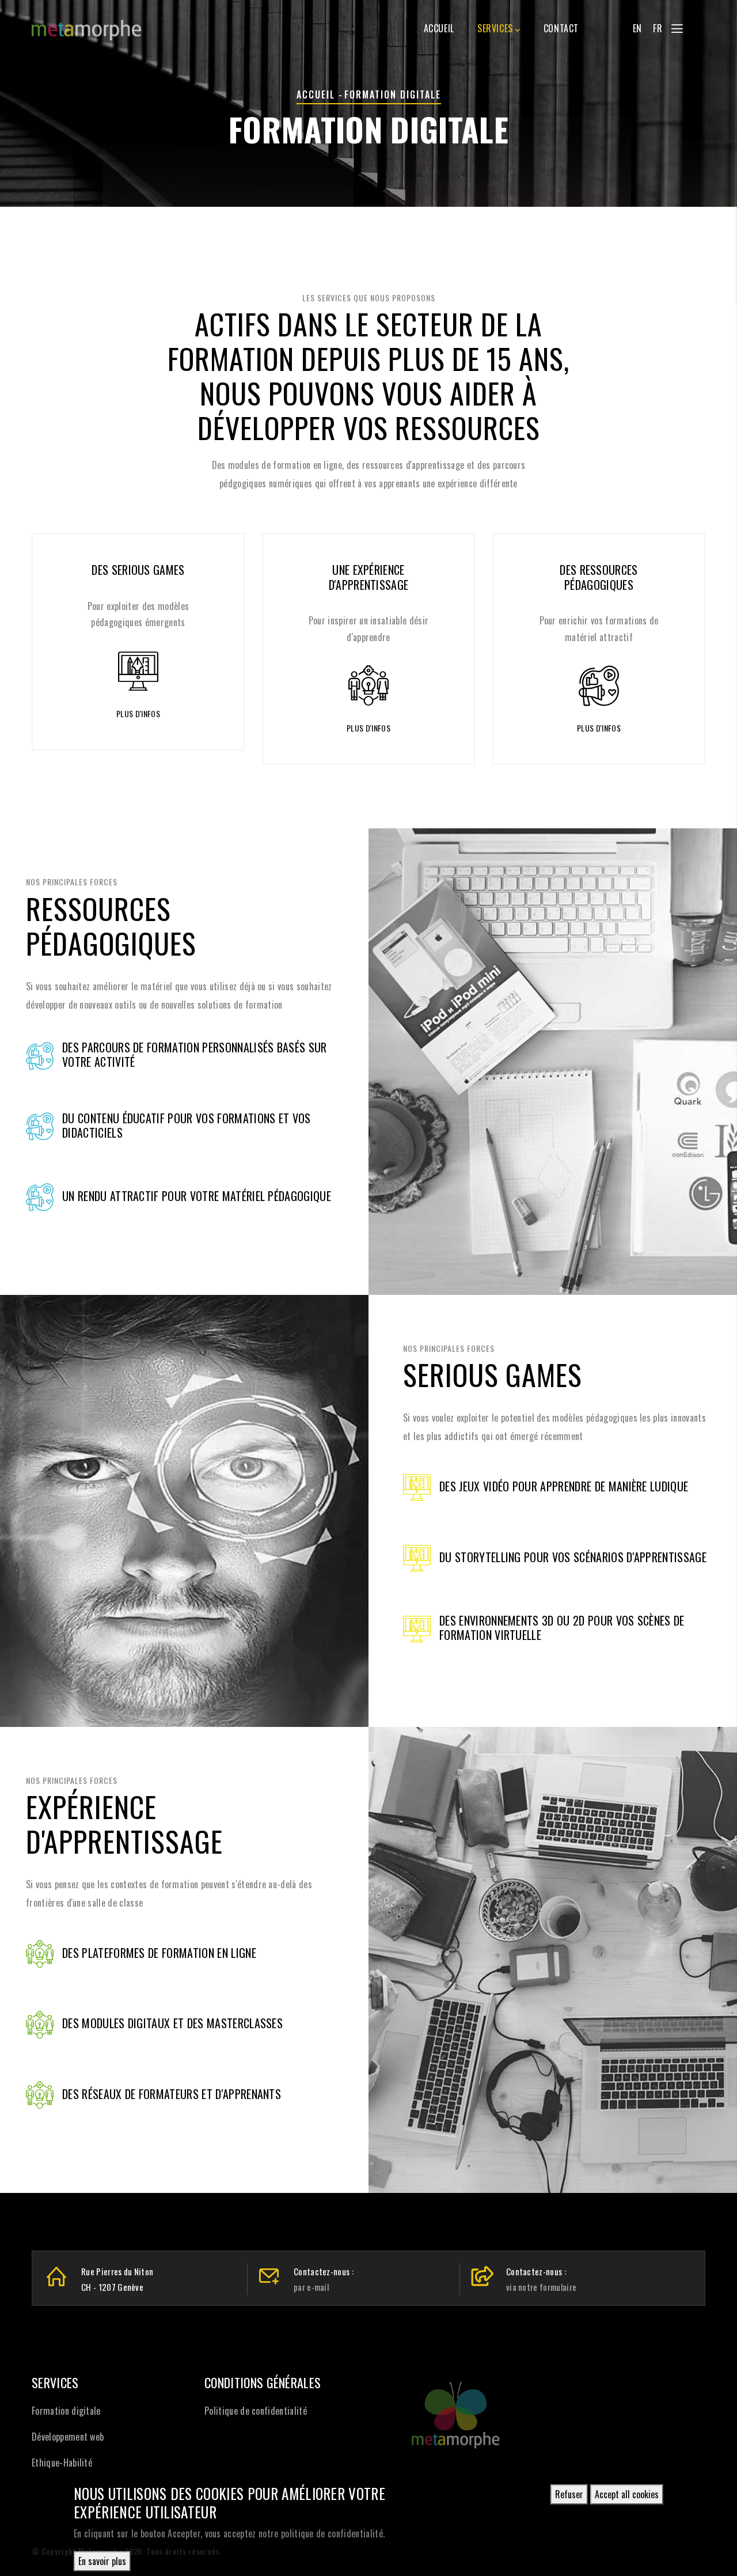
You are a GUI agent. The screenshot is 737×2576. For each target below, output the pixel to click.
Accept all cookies (627, 2494)
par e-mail (311, 2287)
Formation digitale (66, 2411)
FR (658, 28)
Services (495, 28)
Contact (561, 28)
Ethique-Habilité (62, 2463)
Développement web (68, 2437)
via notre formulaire (541, 2287)
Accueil (439, 28)
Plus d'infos (127, 713)
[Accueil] (86, 24)
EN (637, 28)
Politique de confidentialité (256, 2411)
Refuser (569, 2494)
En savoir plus (102, 2561)
